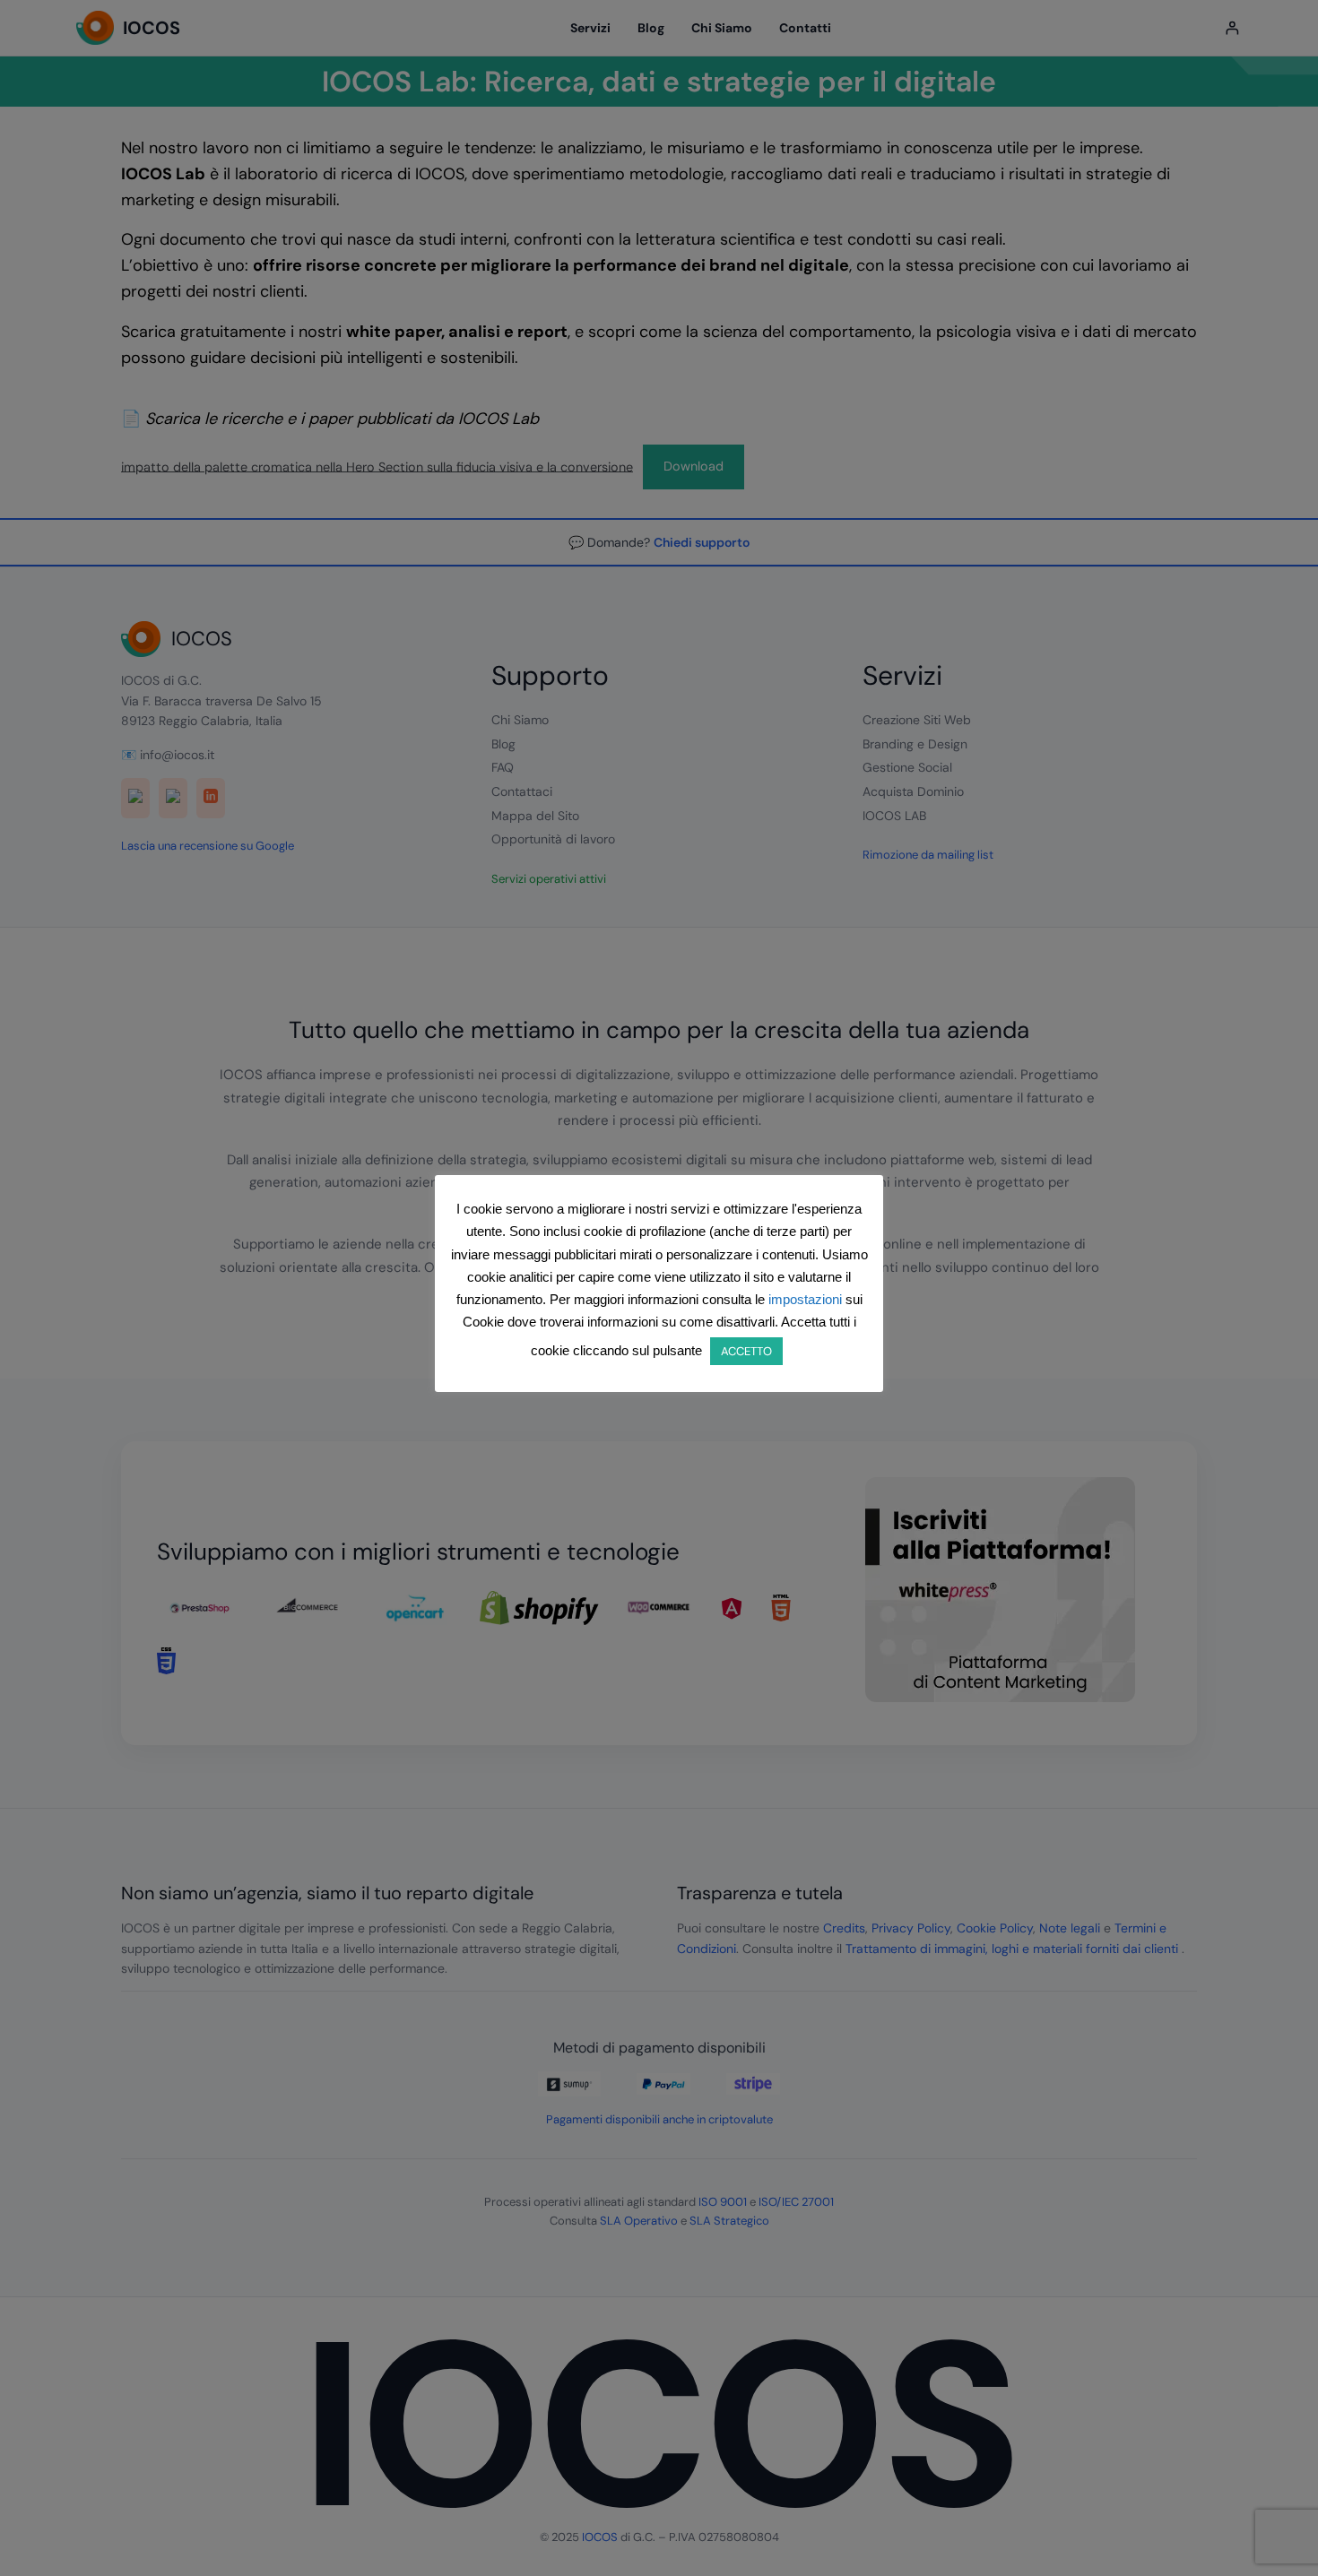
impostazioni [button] (805, 1299)
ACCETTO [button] (746, 1351)
